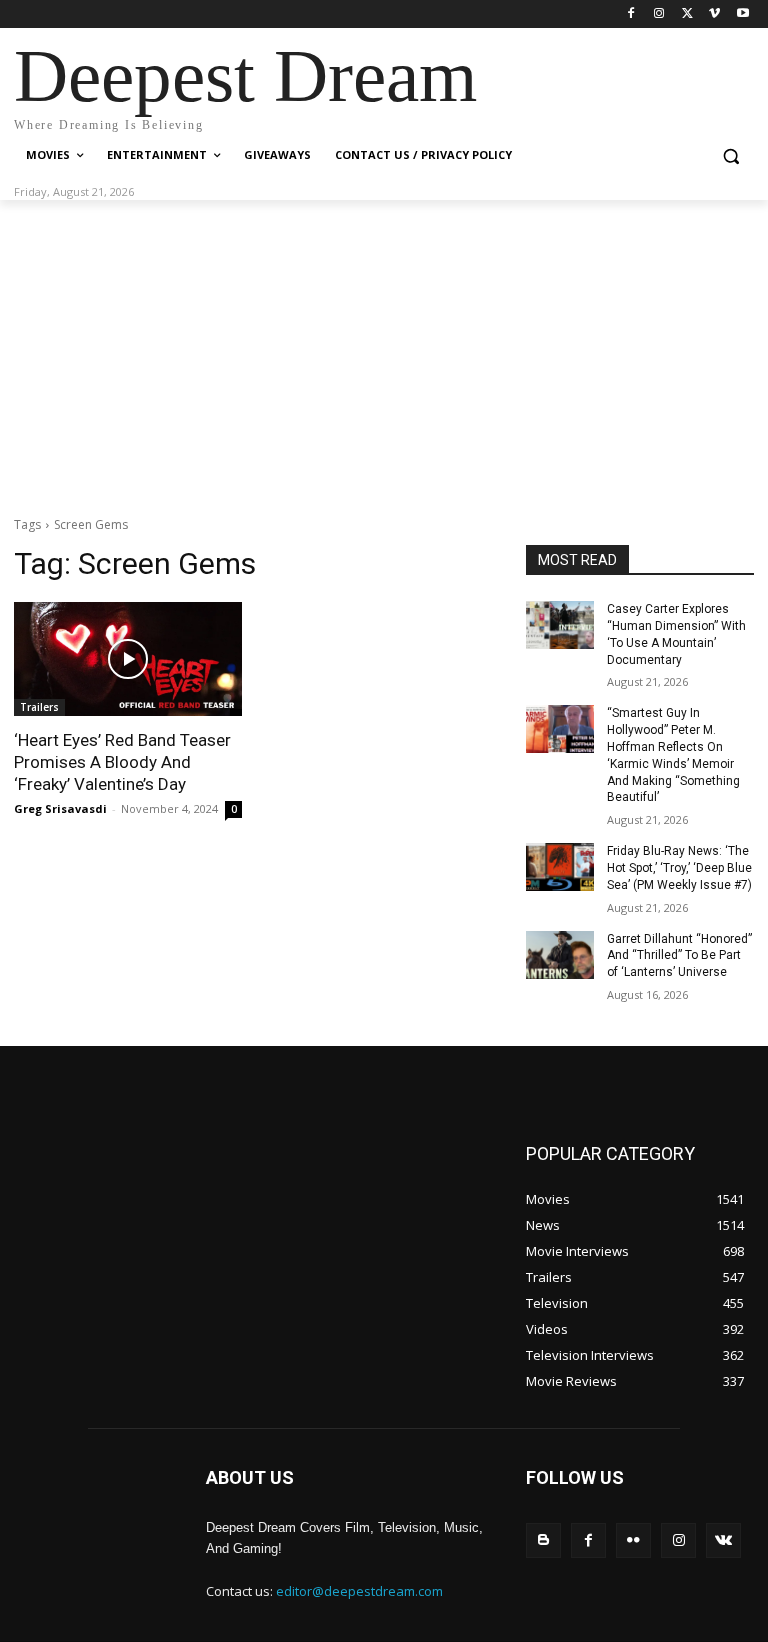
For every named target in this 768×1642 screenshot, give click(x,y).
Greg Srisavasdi (60, 808)
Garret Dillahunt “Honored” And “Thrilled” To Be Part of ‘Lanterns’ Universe (679, 956)
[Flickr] (633, 1540)
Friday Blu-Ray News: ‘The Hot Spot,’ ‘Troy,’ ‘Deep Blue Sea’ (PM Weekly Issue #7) (679, 868)
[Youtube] (742, 14)
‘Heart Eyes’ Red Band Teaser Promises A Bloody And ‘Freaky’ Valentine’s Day (122, 762)
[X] (687, 14)
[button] (730, 155)
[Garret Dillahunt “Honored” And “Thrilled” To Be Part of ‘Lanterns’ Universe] (560, 955)
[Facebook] (631, 14)
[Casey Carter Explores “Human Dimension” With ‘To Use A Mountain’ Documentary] (560, 625)
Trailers (39, 707)
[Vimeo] (714, 14)
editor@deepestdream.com (359, 1591)
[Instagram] (659, 14)
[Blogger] (543, 1540)
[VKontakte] (723, 1540)
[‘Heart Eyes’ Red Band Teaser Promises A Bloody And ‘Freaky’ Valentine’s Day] (128, 659)
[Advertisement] (384, 350)
